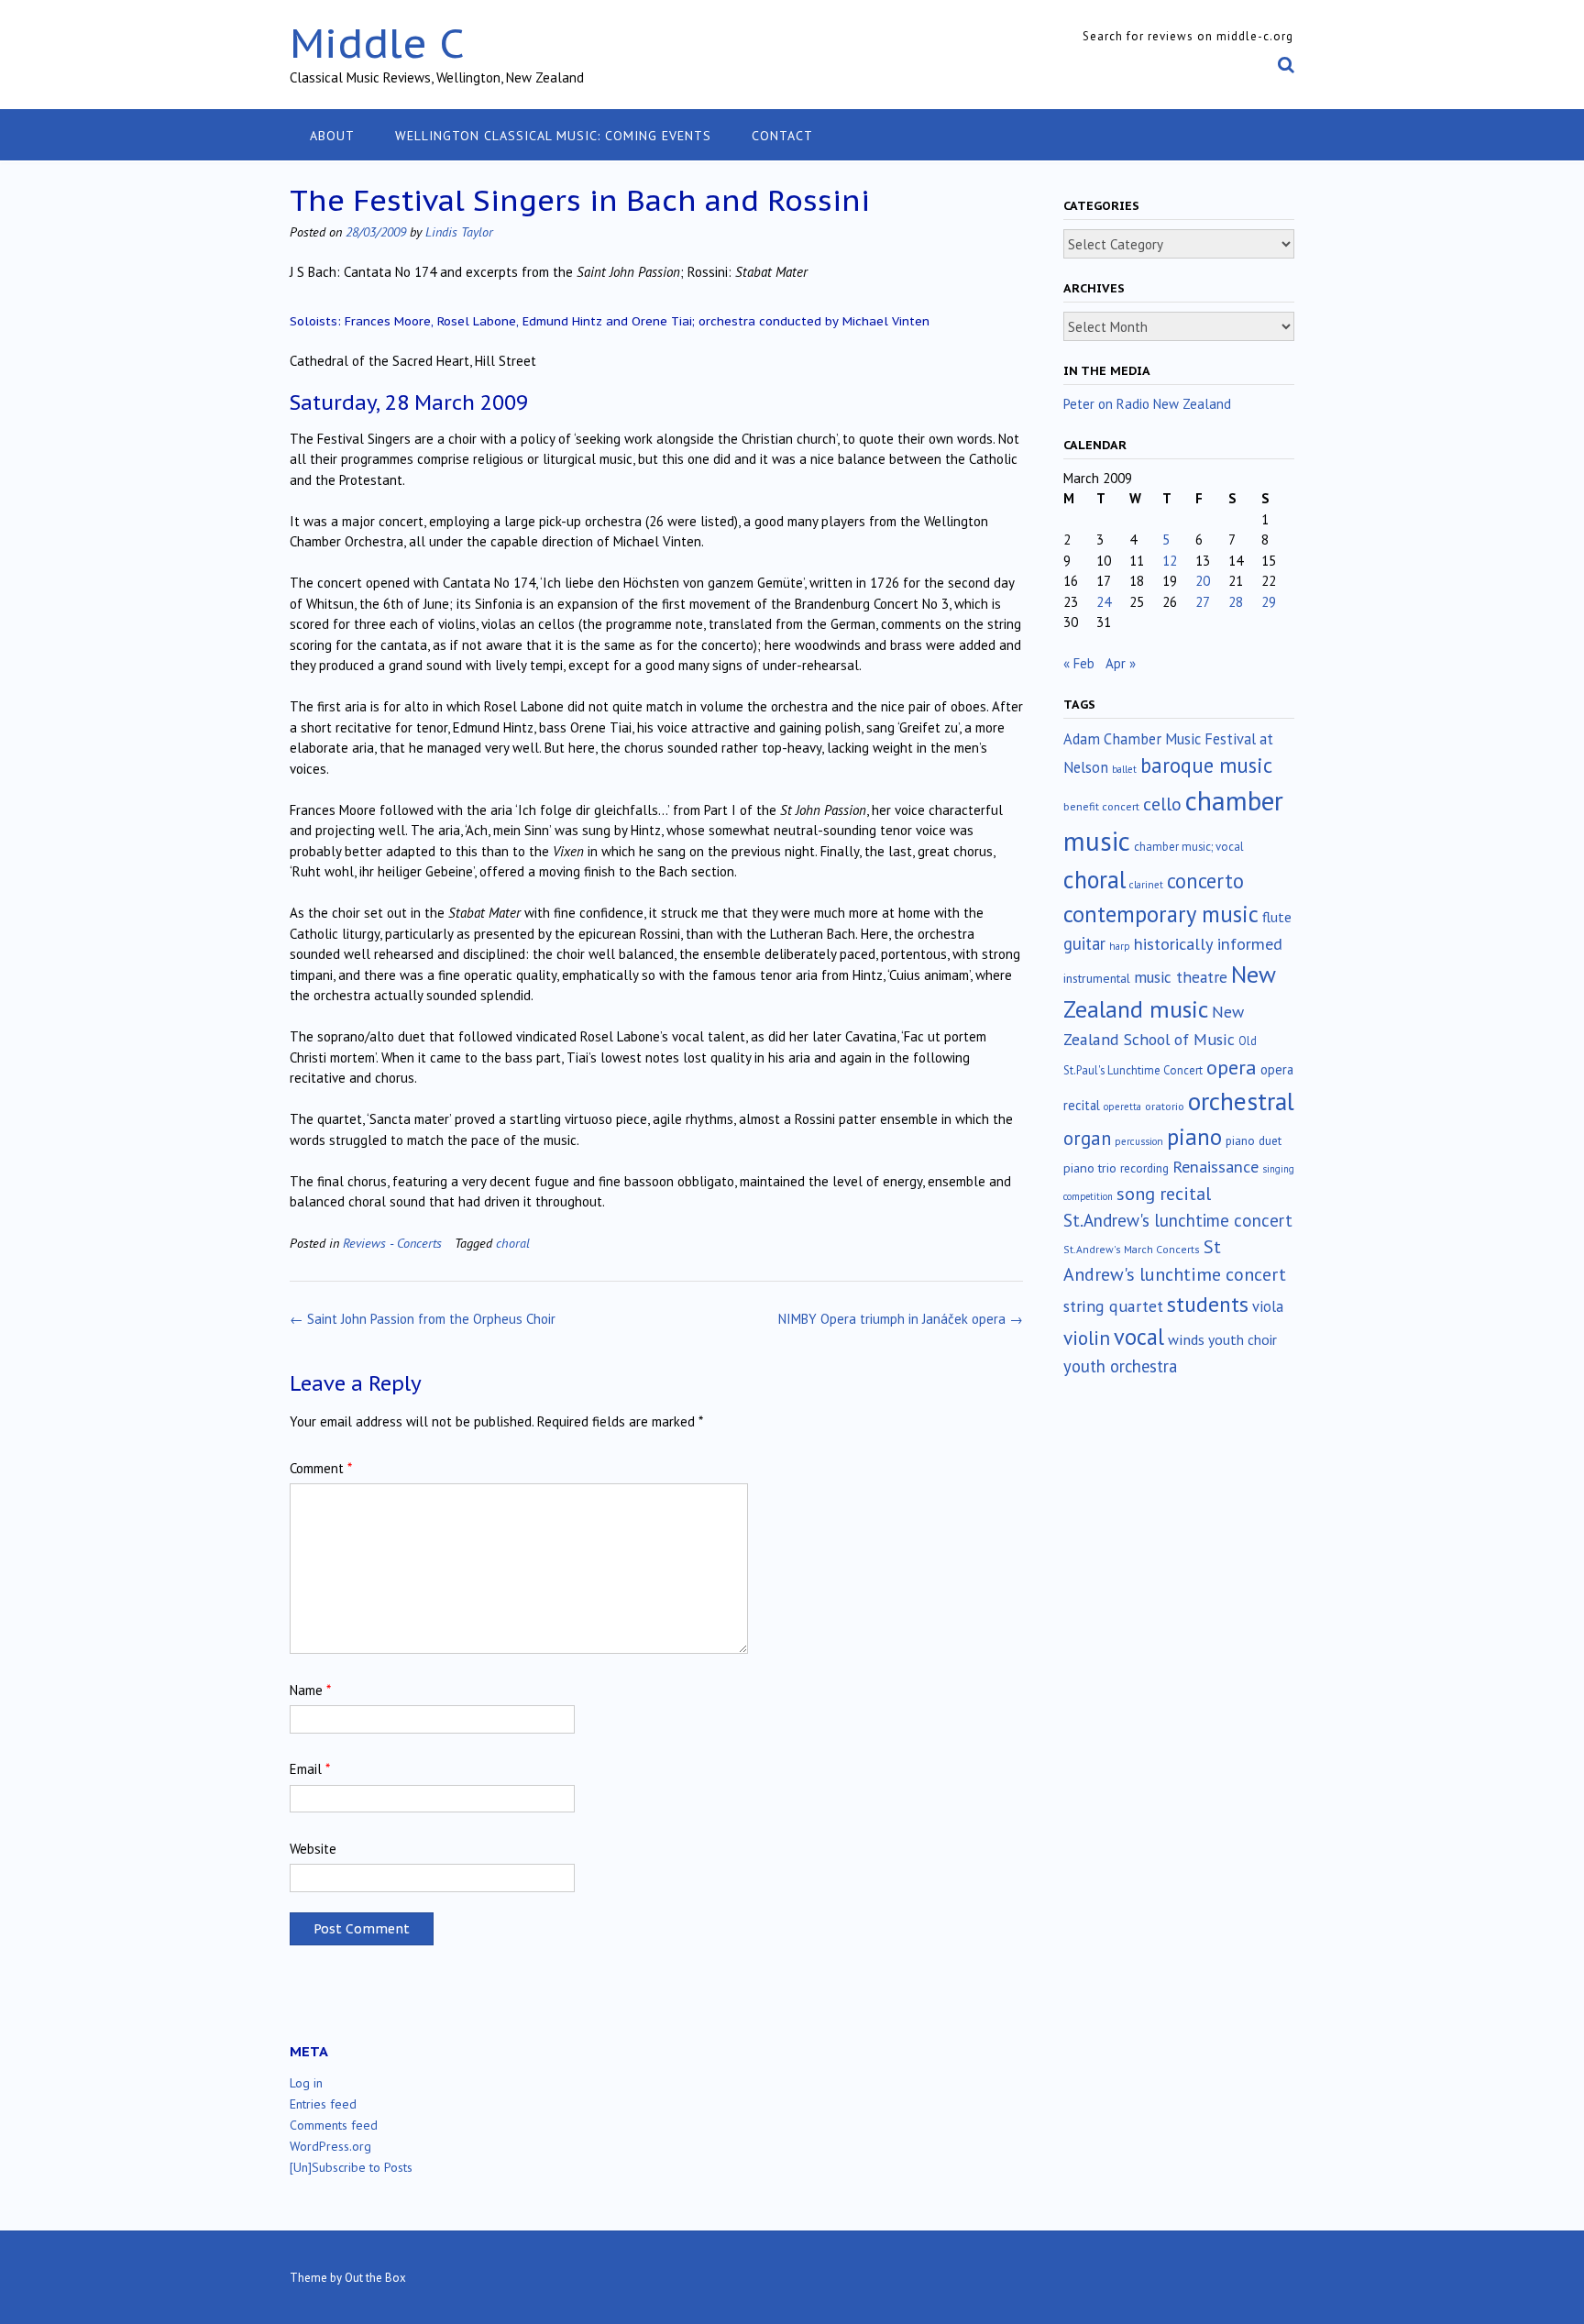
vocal (1139, 1337)
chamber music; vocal (1189, 847)
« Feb (1079, 663)
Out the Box (375, 2278)
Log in (306, 2083)
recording (1144, 1168)
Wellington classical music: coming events (553, 136)
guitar (1084, 943)
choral (513, 1243)
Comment (321, 1468)
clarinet (1146, 885)
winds (1186, 1339)
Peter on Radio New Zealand (1147, 404)
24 (1104, 602)
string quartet (1113, 1306)
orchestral (1241, 1101)
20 (1203, 581)
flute (1277, 917)
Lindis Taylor (459, 231)
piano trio (1090, 1168)
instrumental (1097, 978)
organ (1087, 1138)
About (332, 136)
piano (1194, 1137)
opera (1232, 1067)
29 (1269, 602)
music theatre (1181, 977)
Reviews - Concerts (392, 1243)
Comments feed (334, 2125)
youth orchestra (1120, 1366)
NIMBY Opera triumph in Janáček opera (901, 1319)
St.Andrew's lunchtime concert (1178, 1220)
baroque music (1206, 765)
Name (310, 1690)
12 (1170, 561)
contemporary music (1161, 914)
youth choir (1243, 1339)
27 (1203, 602)
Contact (782, 136)
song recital (1164, 1193)
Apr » (1121, 663)
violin (1087, 1338)
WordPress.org (330, 2146)
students (1208, 1304)
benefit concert (1101, 806)
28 (1236, 602)
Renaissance (1215, 1167)
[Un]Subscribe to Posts (351, 2167)
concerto (1205, 881)
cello (1162, 804)
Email (310, 1769)
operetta (1122, 1107)
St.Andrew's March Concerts (1132, 1249)
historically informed (1208, 943)
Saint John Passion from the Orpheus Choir (423, 1319)
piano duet (1254, 1140)
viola (1268, 1306)
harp (1120, 946)
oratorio (1165, 1106)
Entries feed (323, 2104)
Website (313, 1849)
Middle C (377, 43)
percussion (1139, 1141)
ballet (1124, 769)
